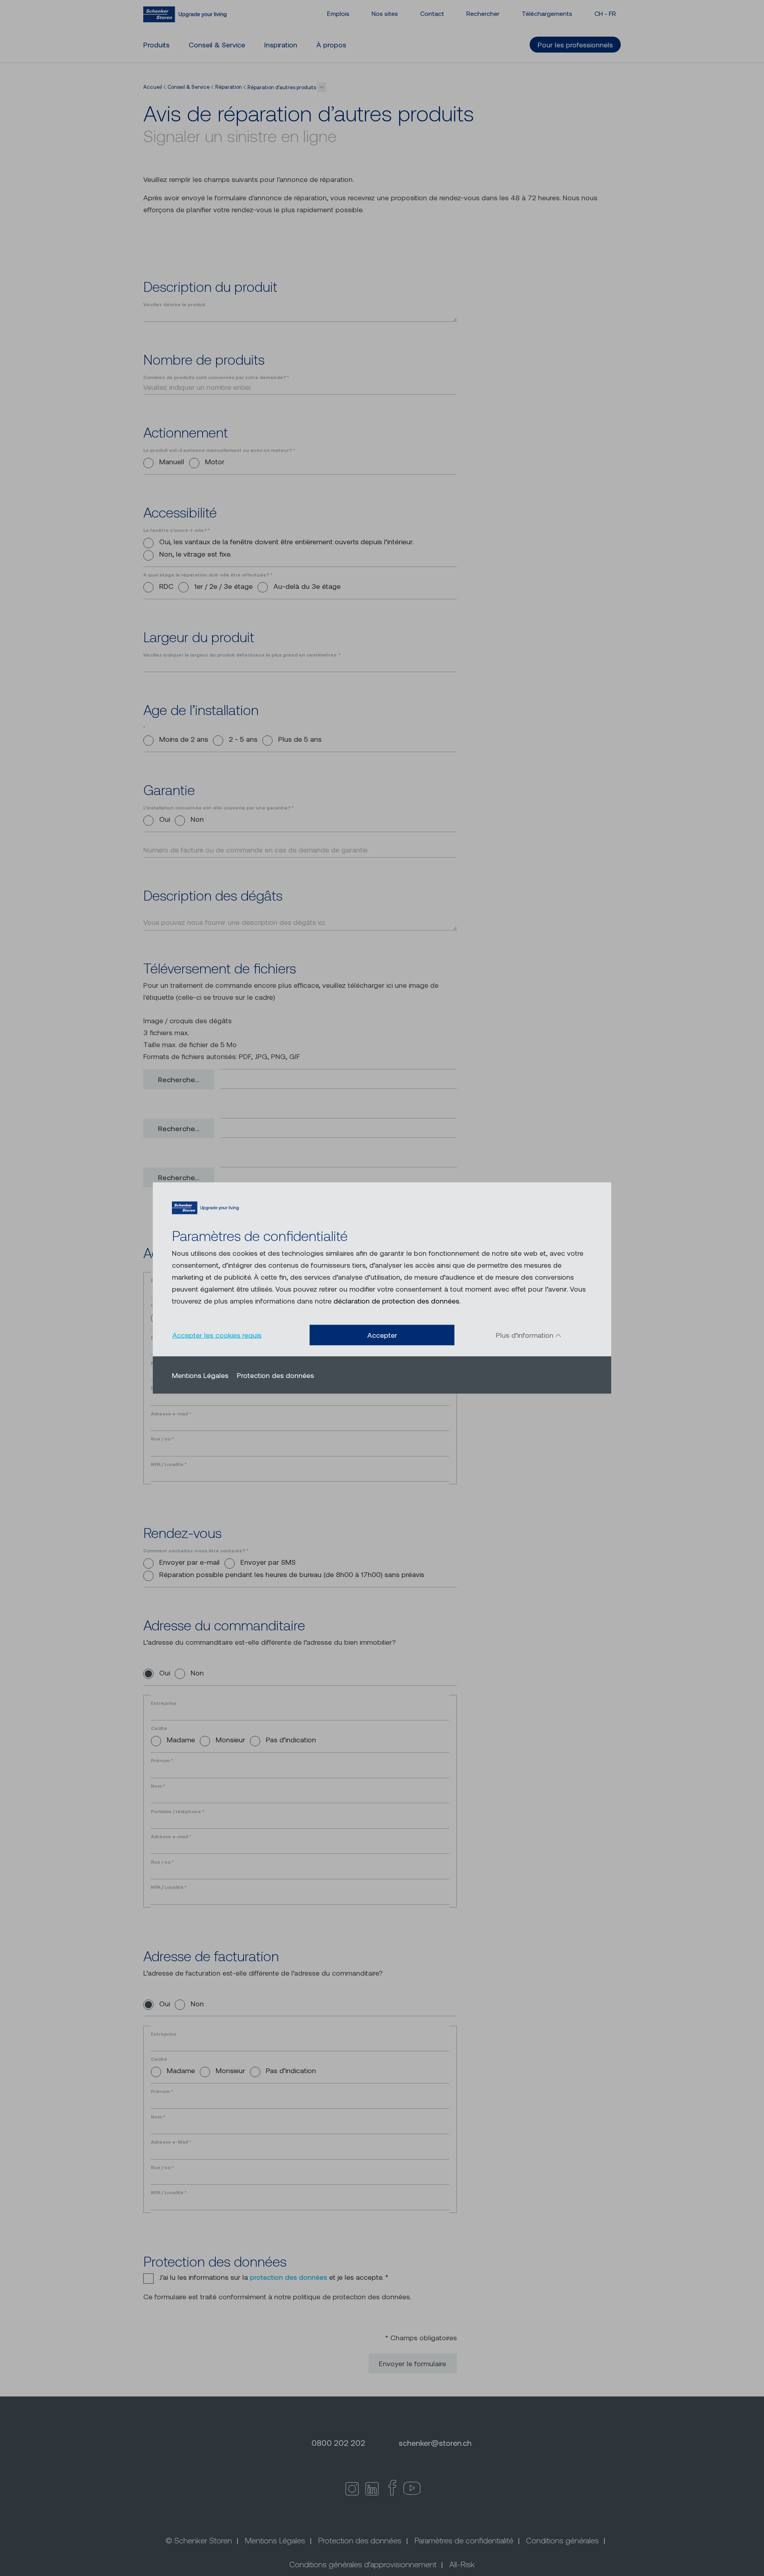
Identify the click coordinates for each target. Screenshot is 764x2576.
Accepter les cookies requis (217, 1335)
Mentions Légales (200, 1375)
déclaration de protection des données (396, 1301)
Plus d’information (526, 1335)
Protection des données (275, 1375)
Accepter (382, 1335)
